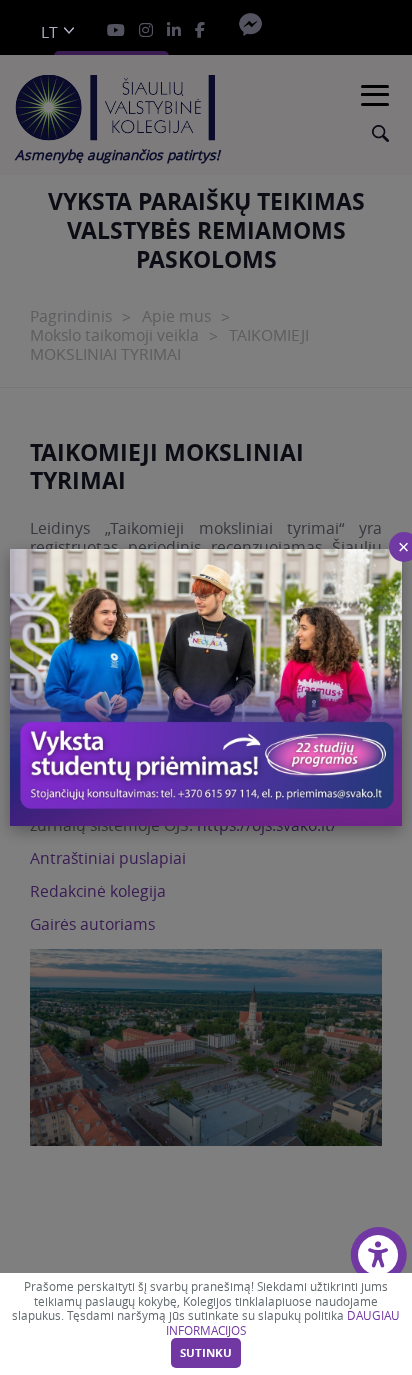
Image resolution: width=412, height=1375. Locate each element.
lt (49, 32)
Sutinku (206, 1353)
